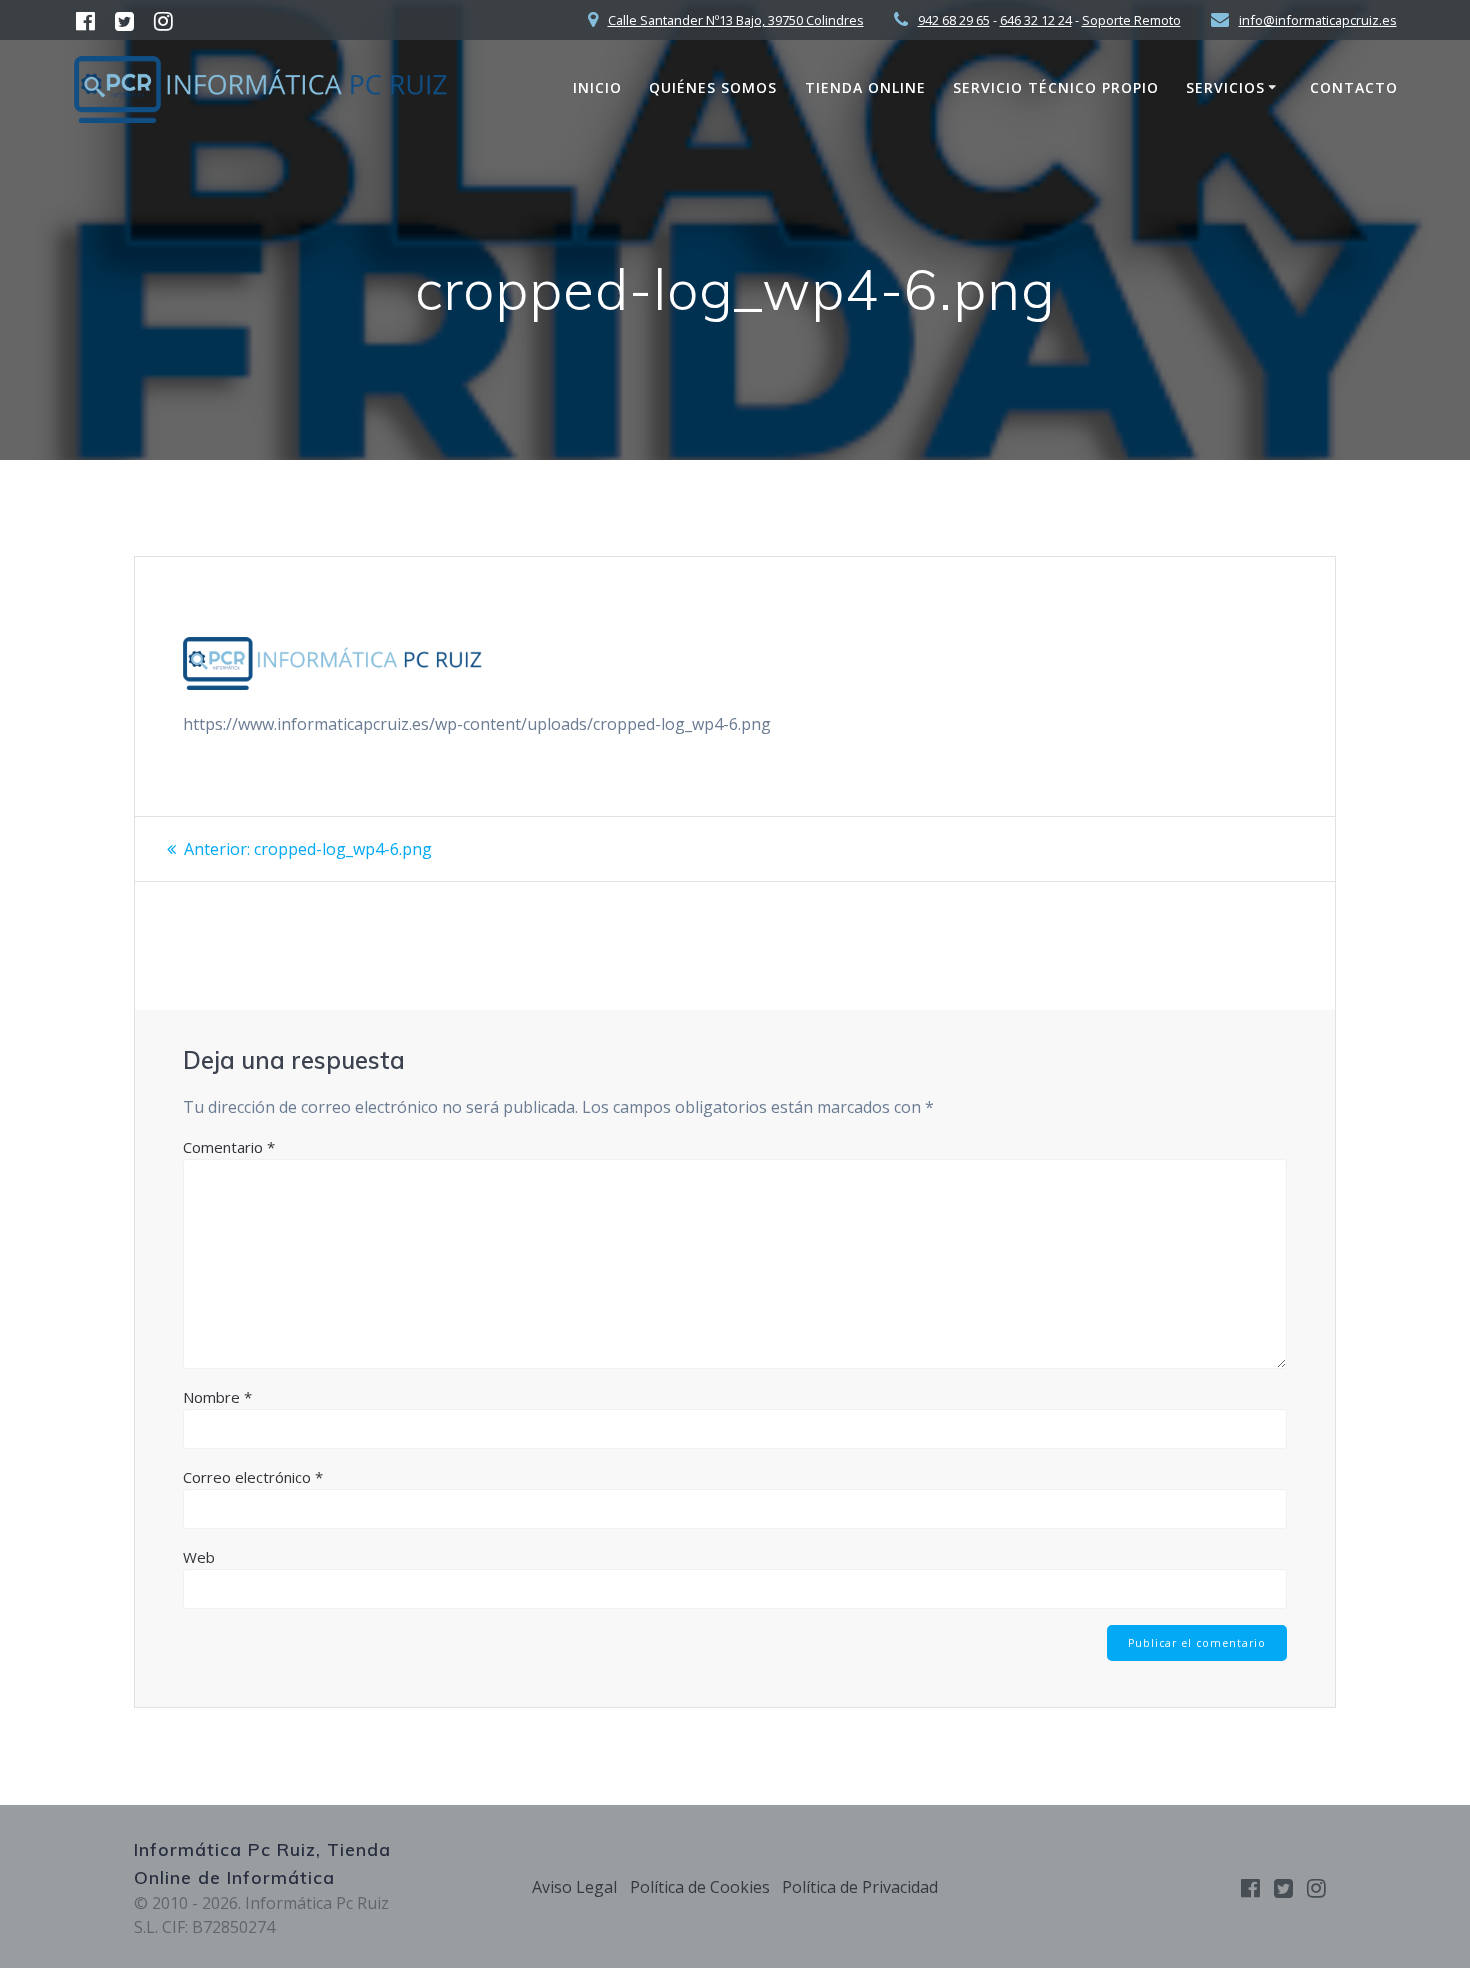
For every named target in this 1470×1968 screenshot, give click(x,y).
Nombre (217, 1397)
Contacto (1354, 87)
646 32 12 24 (1036, 20)
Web (199, 1557)
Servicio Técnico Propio (1056, 87)
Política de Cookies (700, 1887)
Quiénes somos (713, 87)
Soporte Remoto (1131, 20)
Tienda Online (865, 87)
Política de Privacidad (860, 1887)
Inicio (597, 87)
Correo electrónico (253, 1477)
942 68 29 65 (954, 20)
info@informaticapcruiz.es (1318, 20)
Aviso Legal (574, 1887)
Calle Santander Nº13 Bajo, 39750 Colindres (736, 20)
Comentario (229, 1147)
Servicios (1225, 87)
